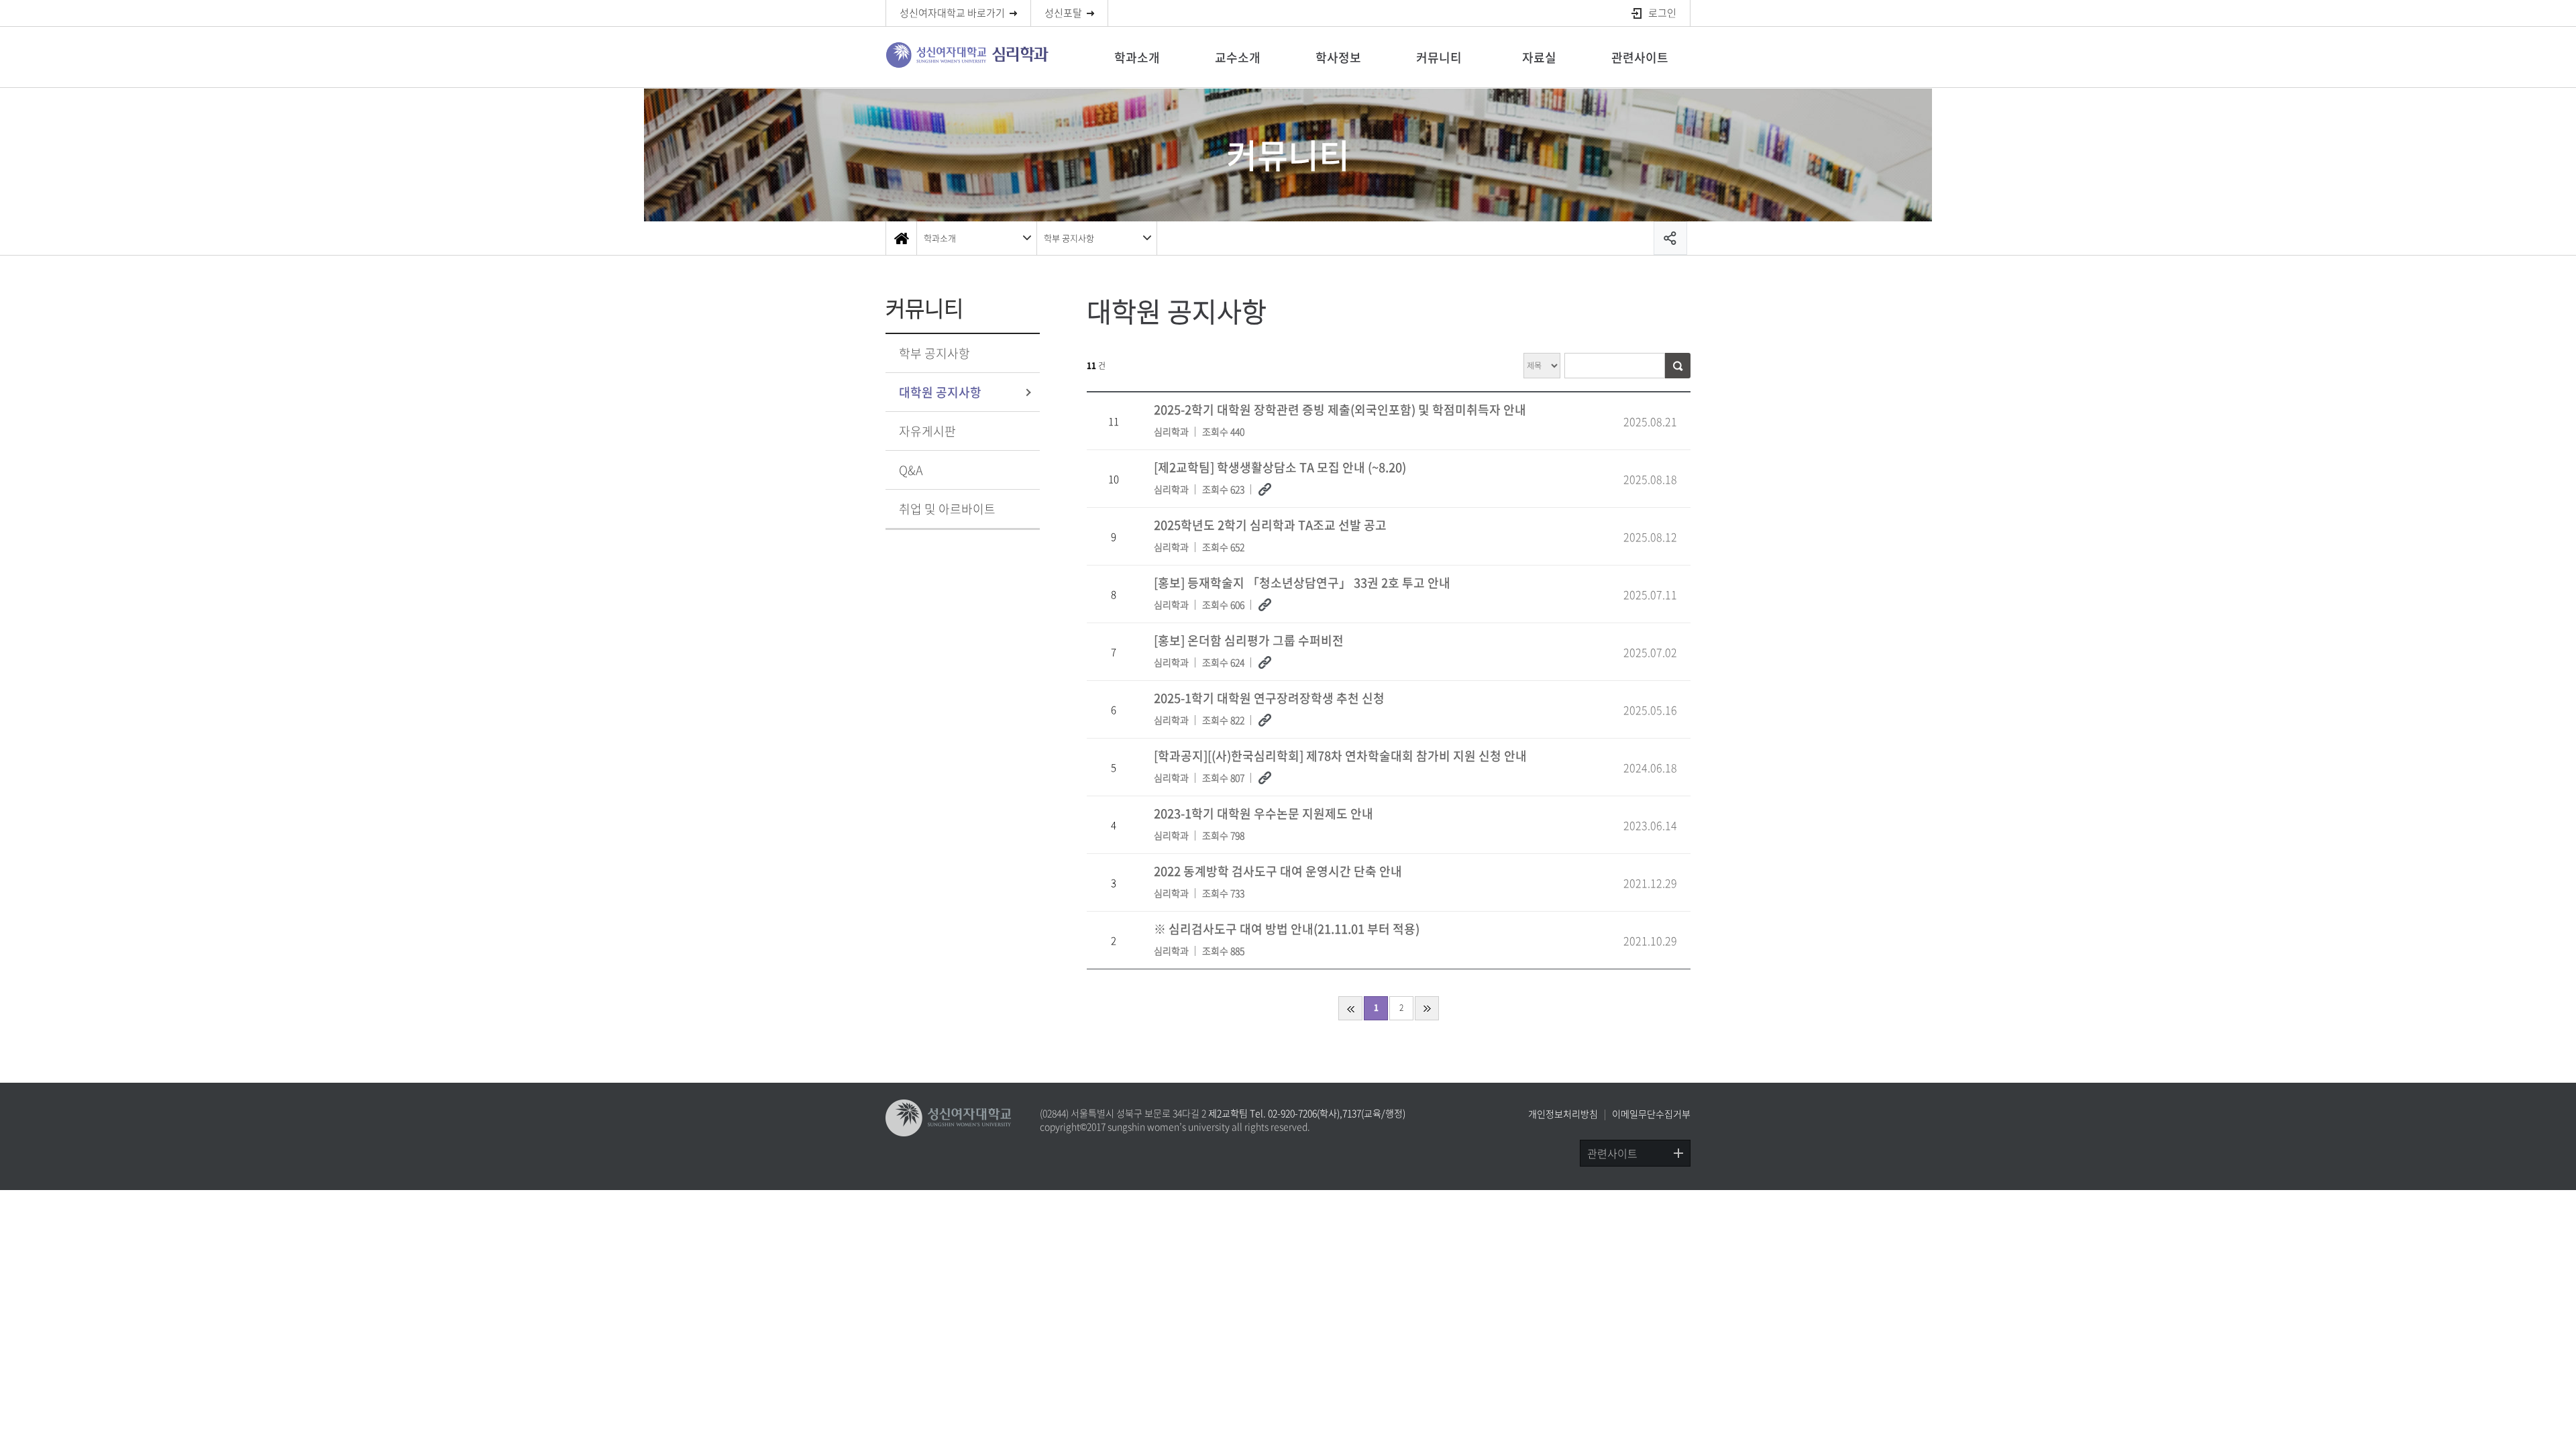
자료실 (1539, 57)
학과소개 (1137, 57)
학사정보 (1338, 57)
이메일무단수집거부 (1651, 1114)
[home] (901, 238)
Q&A (911, 470)
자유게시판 (927, 431)
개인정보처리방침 (1563, 1114)
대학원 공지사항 (940, 392)
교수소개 (1238, 57)
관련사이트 (1640, 57)
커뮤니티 (1439, 57)
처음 (1350, 1008)
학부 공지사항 (1069, 238)
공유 (1670, 238)
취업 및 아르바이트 (947, 509)
